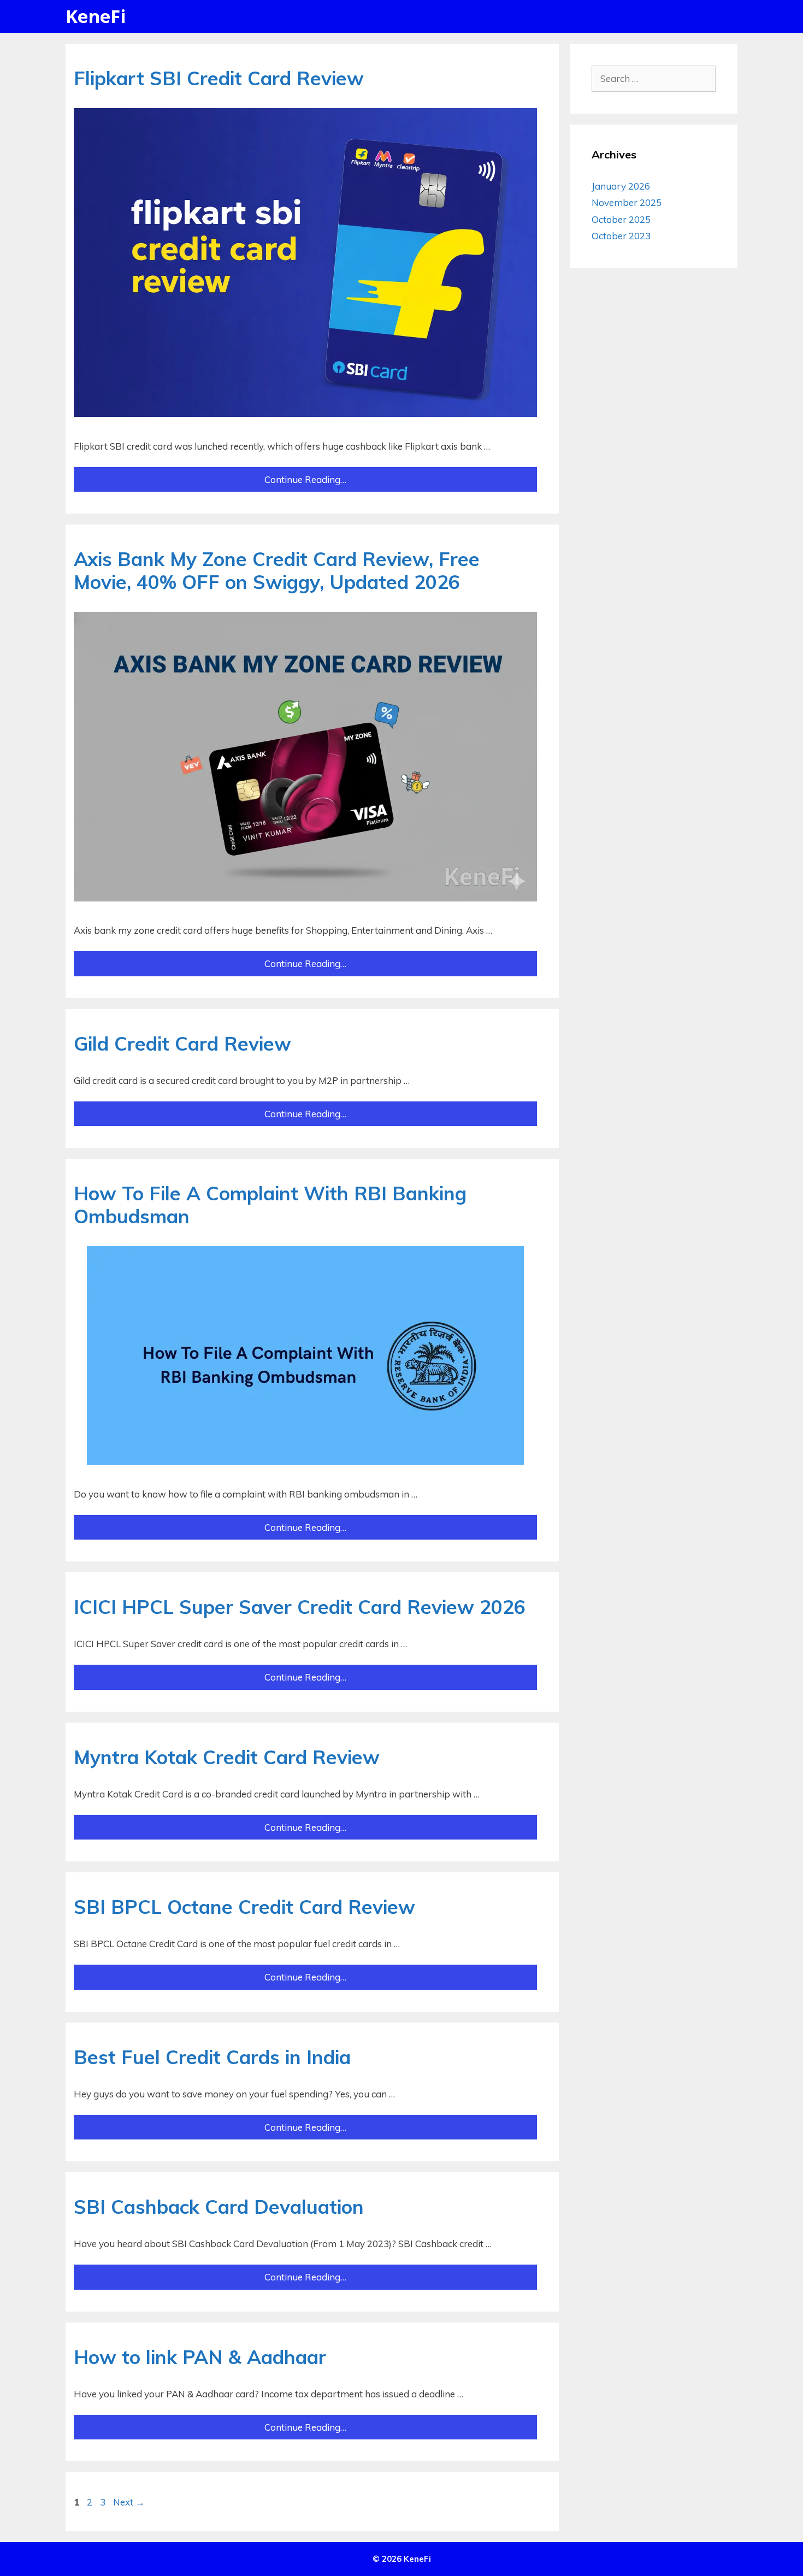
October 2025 (621, 219)
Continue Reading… (305, 479)
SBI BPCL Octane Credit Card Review (244, 1907)
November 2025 (627, 202)
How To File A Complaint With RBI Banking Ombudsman (270, 1205)
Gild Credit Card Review (182, 1044)
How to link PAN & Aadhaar (200, 2357)
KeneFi (96, 16)
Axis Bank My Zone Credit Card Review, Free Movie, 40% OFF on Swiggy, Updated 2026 (277, 570)
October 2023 (621, 236)
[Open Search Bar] (721, 16)
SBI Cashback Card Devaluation (219, 2207)
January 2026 (621, 186)
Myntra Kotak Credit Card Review (227, 1757)
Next (129, 2502)
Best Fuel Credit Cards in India (212, 2057)
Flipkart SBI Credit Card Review (219, 78)
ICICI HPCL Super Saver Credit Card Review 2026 (300, 1607)
